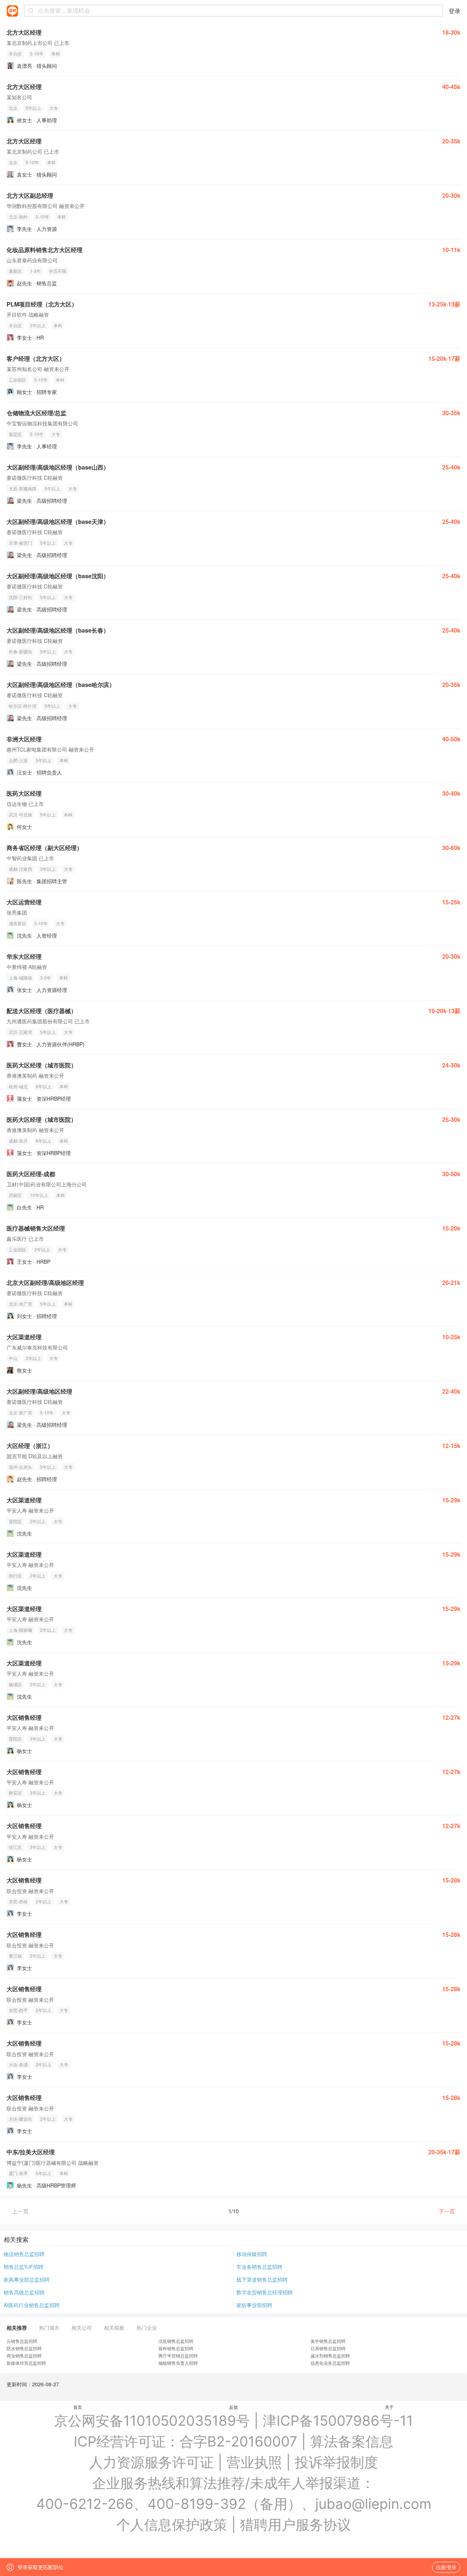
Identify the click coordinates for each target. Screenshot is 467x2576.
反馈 (233, 2407)
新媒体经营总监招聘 (26, 2363)
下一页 (447, 2211)
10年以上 (39, 1195)
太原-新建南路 (23, 488)
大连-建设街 (20, 2119)
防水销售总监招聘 (24, 2348)
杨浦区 (15, 1684)
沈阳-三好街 (20, 597)
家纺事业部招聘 (254, 2305)
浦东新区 (18, 923)
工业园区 (18, 380)
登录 (455, 11)
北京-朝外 (18, 217)
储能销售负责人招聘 (178, 2363)
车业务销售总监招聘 (259, 2267)
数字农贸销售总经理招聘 (265, 2292)
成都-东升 (18, 1141)
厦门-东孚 (18, 2173)
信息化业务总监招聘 (330, 2363)
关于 (389, 2407)
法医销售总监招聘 (176, 2341)
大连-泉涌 (18, 2064)
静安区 (15, 1793)
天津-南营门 (20, 543)
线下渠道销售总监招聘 (262, 2279)
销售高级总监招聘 (24, 2292)
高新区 (15, 271)
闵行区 (15, 1575)
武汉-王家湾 (20, 1032)
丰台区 (15, 53)
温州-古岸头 (20, 1467)
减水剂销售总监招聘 (330, 2355)
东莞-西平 (18, 2010)
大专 (54, 108)
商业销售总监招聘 (24, 2355)
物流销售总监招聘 (24, 2254)
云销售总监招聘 (22, 2341)
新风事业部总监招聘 (27, 2279)
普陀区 (15, 1521)
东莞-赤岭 (18, 1901)
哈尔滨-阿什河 (23, 706)
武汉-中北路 (20, 814)
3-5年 (46, 978)
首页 (78, 2407)
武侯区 (15, 1195)
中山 (13, 1358)
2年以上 (38, 325)
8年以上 (44, 1086)
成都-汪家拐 (20, 869)
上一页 (20, 2211)
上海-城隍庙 (20, 978)
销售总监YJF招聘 (24, 2267)
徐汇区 (15, 1847)
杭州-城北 (18, 1086)
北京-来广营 (20, 1304)
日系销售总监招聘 (328, 2348)
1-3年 (35, 271)
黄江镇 (15, 1956)
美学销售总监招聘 (328, 2341)
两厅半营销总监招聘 (178, 2355)
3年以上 (48, 869)
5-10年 (37, 53)
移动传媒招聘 (252, 2254)
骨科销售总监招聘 (176, 2348)
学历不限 (58, 271)
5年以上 (33, 108)
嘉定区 (15, 434)
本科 (56, 53)
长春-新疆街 (20, 651)
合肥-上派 (18, 760)
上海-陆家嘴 (20, 1630)
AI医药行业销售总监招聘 (32, 2305)
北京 (13, 108)
